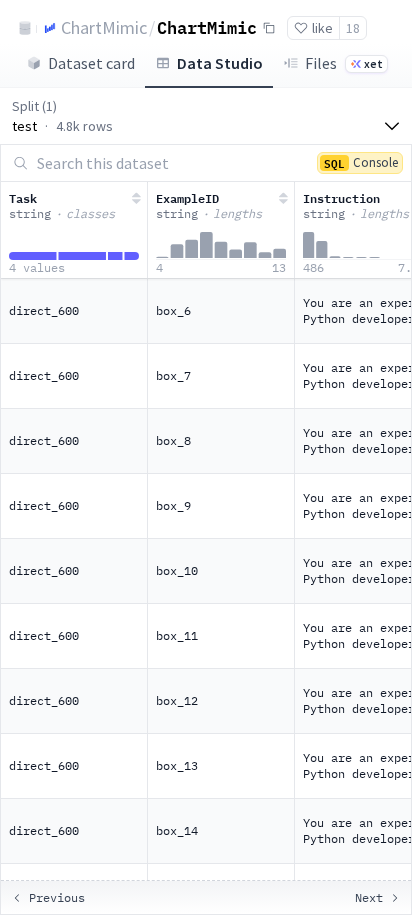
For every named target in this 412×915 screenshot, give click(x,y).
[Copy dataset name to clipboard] (269, 28)
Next (369, 897)
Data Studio (220, 63)
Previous (57, 897)
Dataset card (91, 63)
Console (361, 162)
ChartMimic (104, 27)
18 (353, 28)
